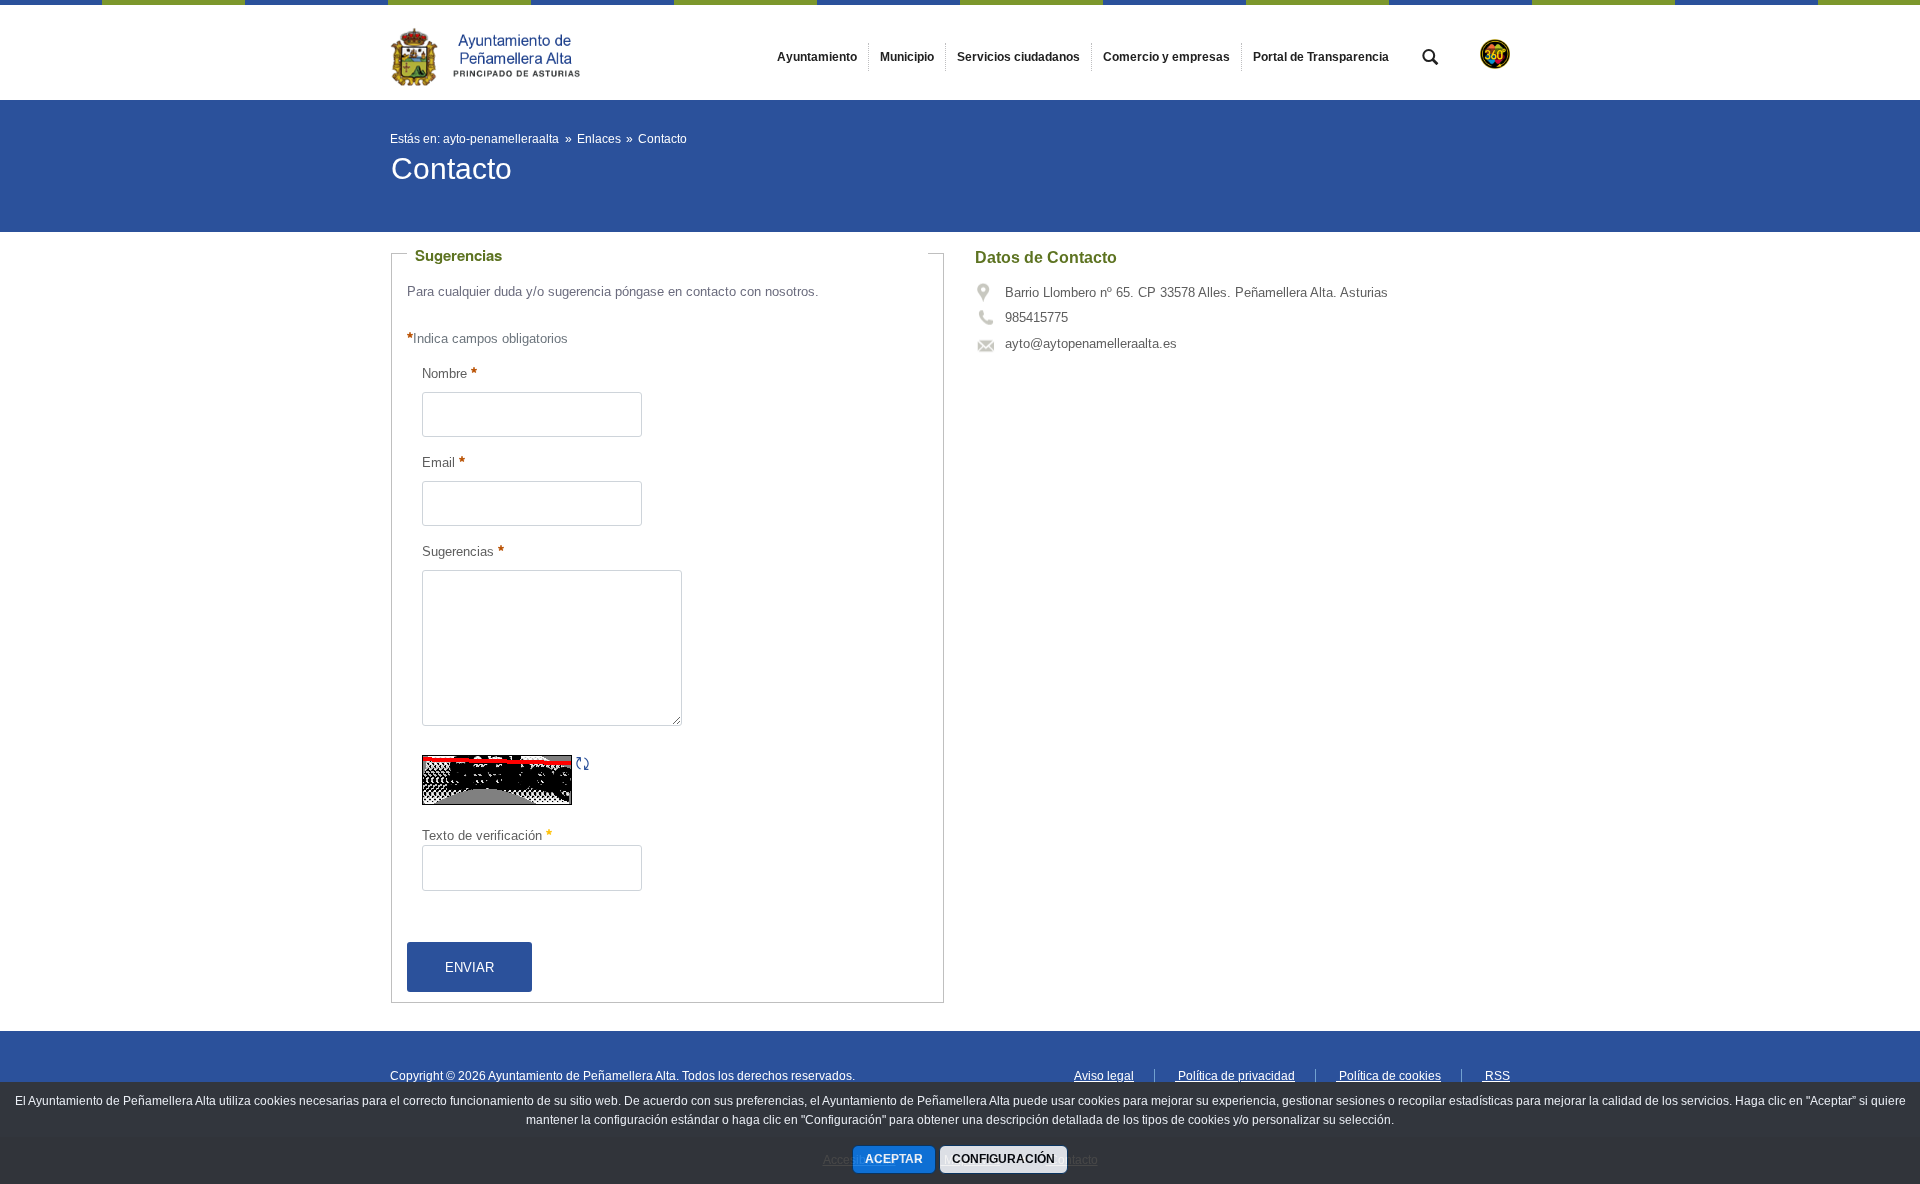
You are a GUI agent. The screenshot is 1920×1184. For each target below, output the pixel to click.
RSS (1496, 1076)
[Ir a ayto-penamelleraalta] (500, 52)
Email (438, 462)
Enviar (469, 967)
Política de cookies (1388, 1076)
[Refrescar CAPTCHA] (582, 764)
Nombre (444, 373)
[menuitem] (817, 57)
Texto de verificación (484, 835)
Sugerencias (458, 551)
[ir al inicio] (1840, 1064)
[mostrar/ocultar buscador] (1430, 59)
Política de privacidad (1235, 1076)
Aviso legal (1104, 1076)
